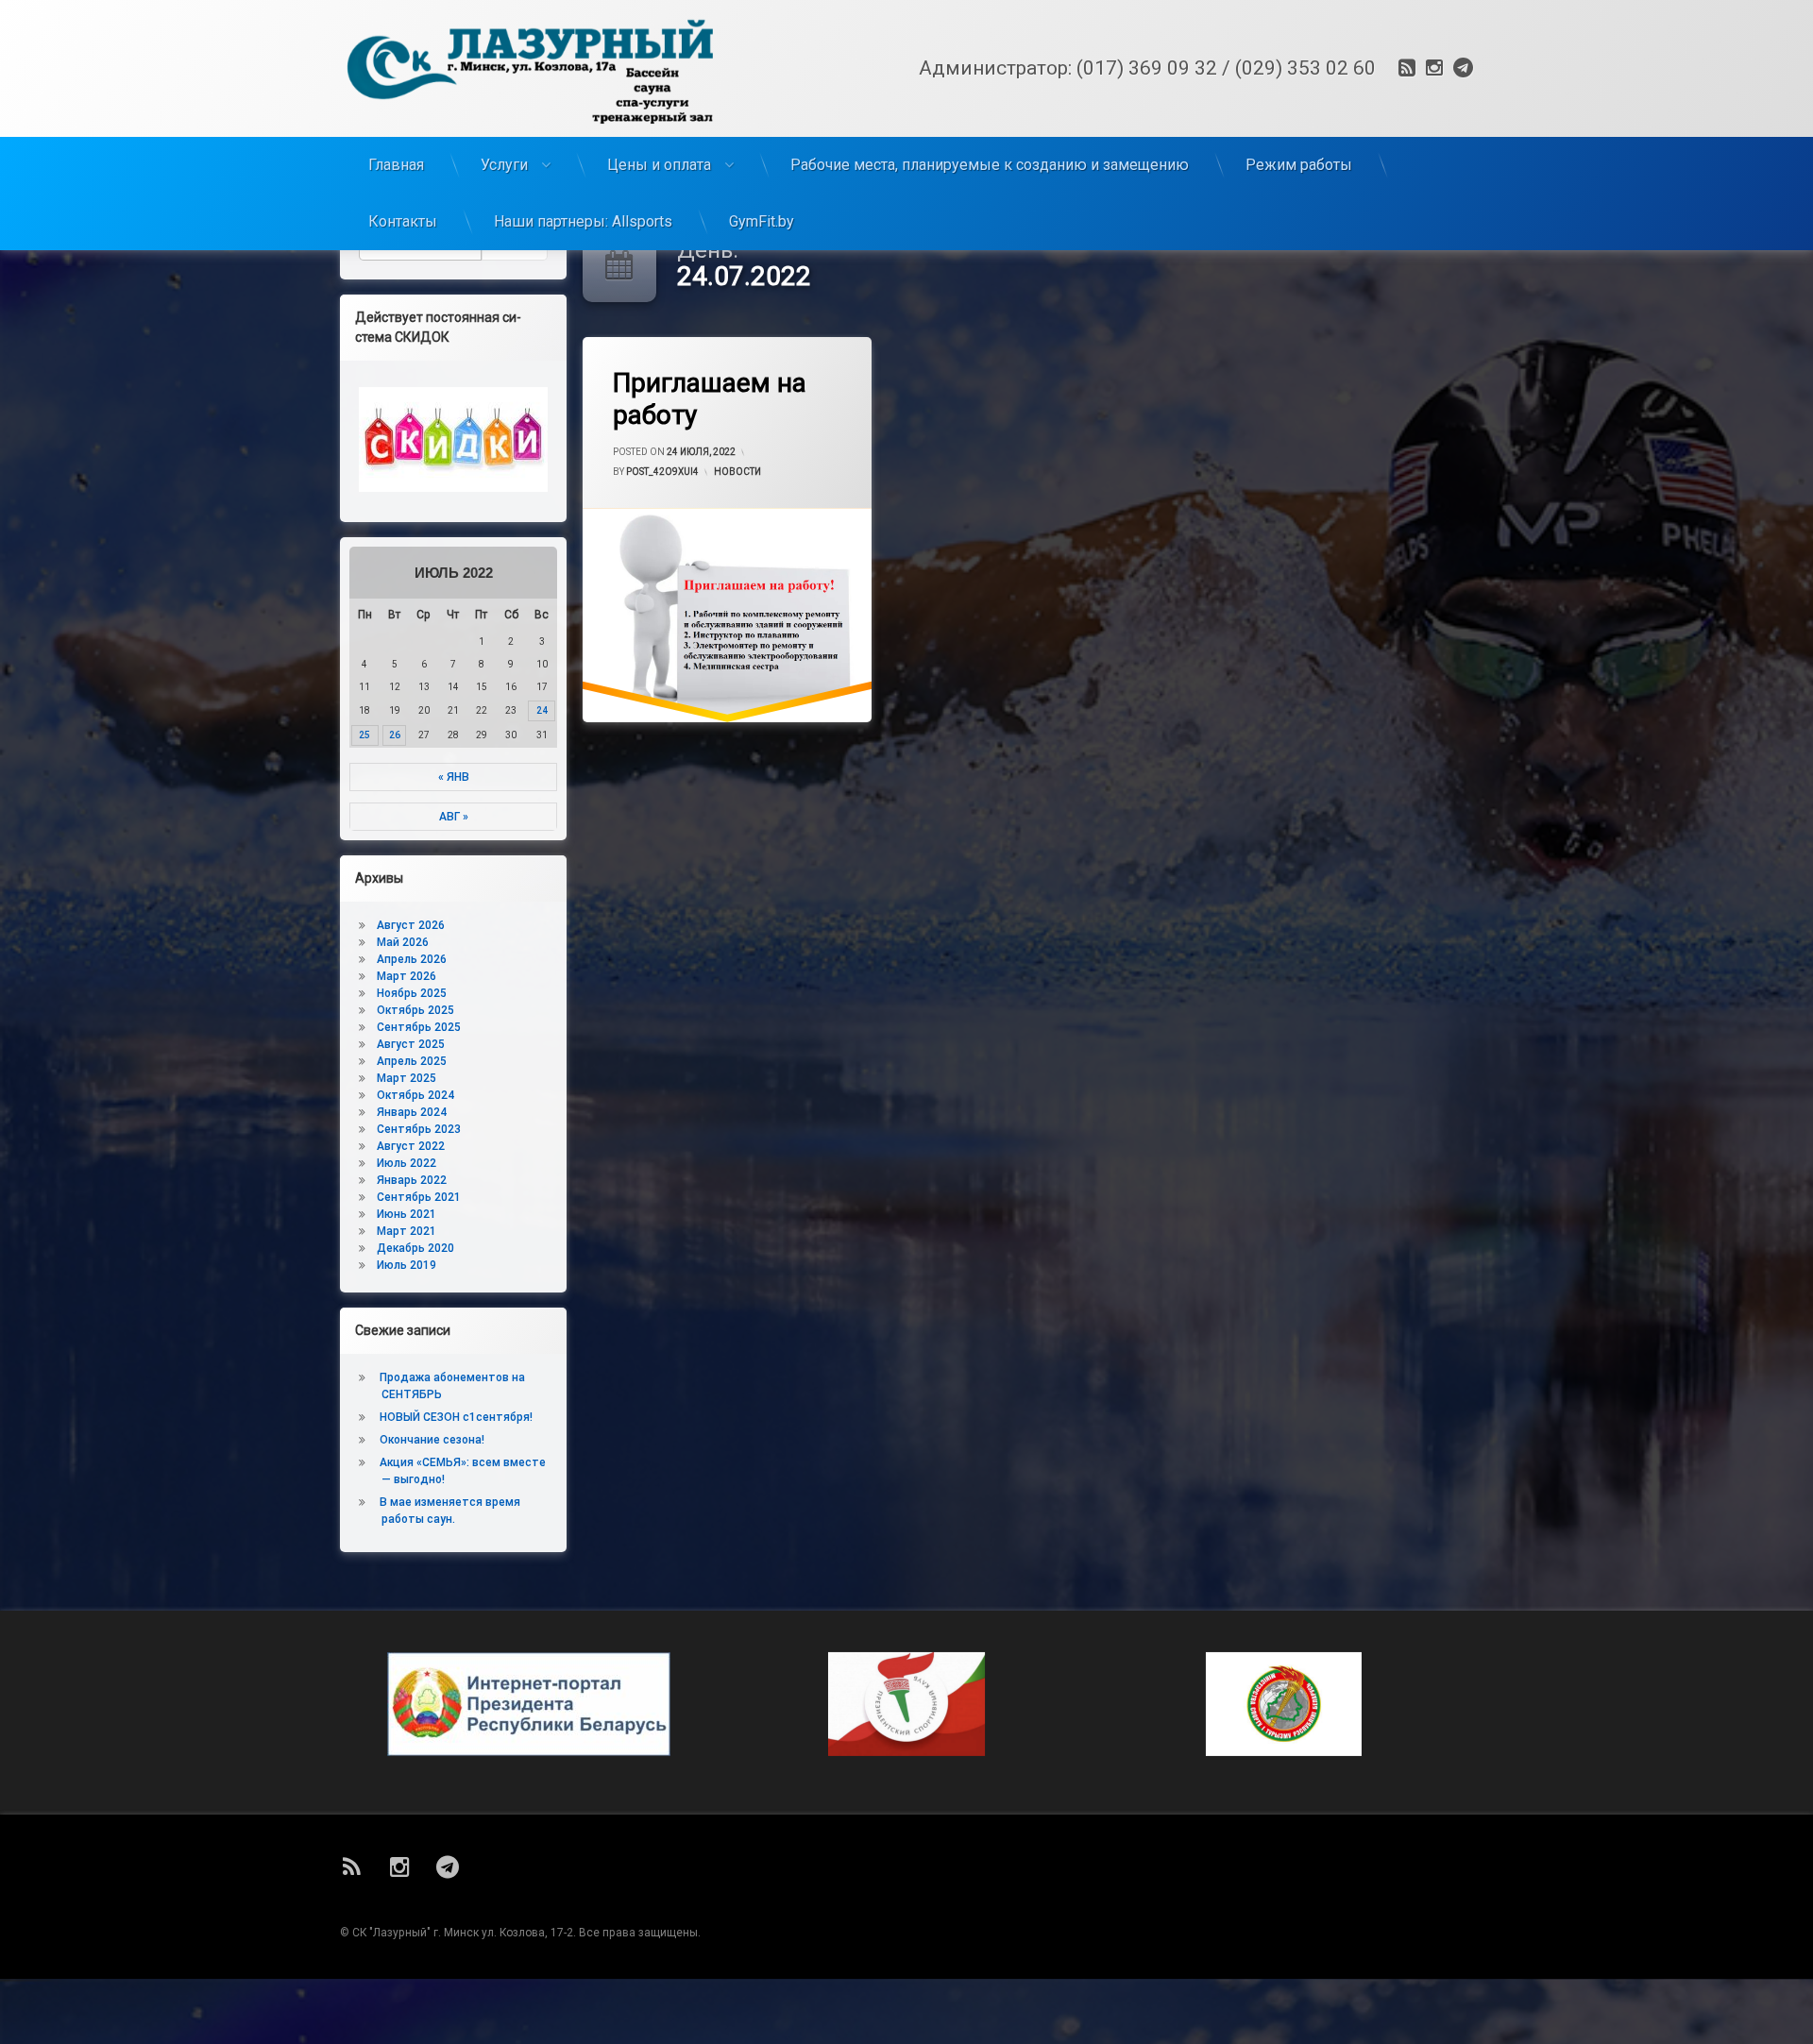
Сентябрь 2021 (419, 1197)
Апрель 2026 (412, 959)
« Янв (454, 777)
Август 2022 (411, 1146)
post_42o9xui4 (662, 472)
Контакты (403, 221)
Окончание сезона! (432, 1440)
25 (364, 735)
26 (395, 735)
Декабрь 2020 (415, 1248)
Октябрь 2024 (415, 1095)
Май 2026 (403, 942)
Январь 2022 (412, 1180)
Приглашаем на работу (710, 399)
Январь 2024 (412, 1112)
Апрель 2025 (412, 1061)
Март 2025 (407, 1078)
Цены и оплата (659, 165)
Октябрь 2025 (415, 1010)
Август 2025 (411, 1044)
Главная (396, 165)
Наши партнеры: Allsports (583, 221)
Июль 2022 (407, 1163)
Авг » (454, 817)
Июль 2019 (407, 1265)
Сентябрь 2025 (419, 1027)
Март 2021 (407, 1231)
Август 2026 (411, 925)
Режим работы (1299, 165)
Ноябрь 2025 (412, 993)
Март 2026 (407, 976)
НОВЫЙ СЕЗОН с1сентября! (456, 1417)
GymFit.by (762, 221)
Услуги (504, 165)
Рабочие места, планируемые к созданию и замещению (990, 165)
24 (542, 710)
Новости (737, 472)
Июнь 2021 (407, 1214)
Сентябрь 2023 (419, 1129)
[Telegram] (1461, 68)
